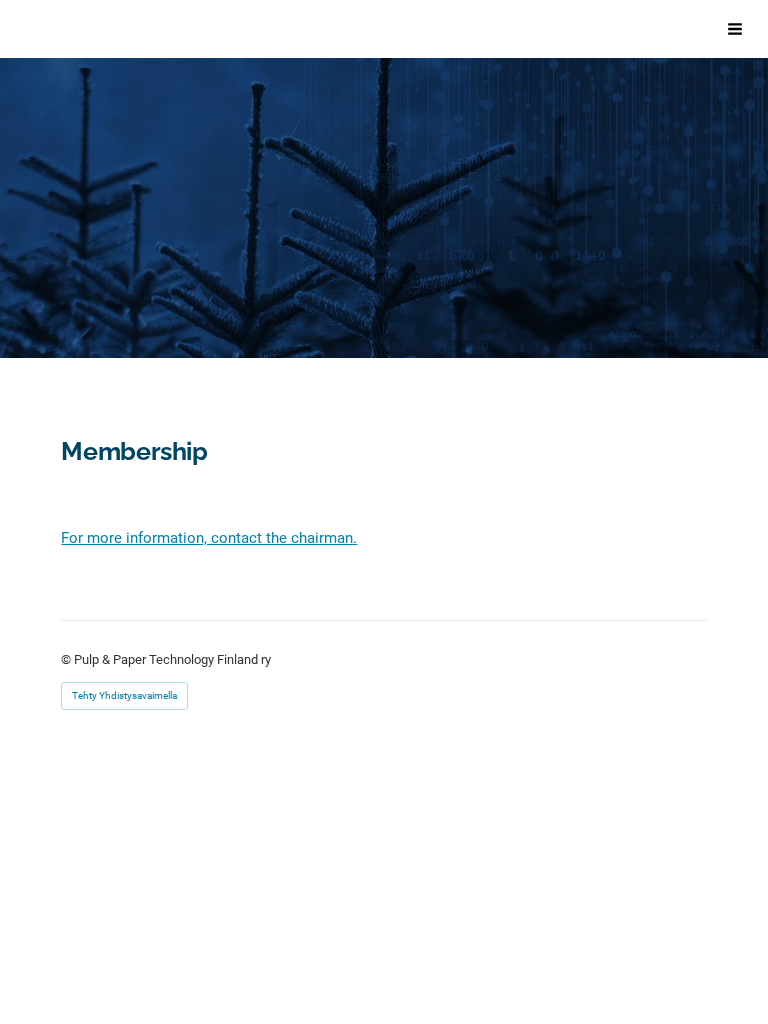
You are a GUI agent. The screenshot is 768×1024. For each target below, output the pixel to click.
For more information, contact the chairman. (209, 538)
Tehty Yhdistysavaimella (124, 695)
